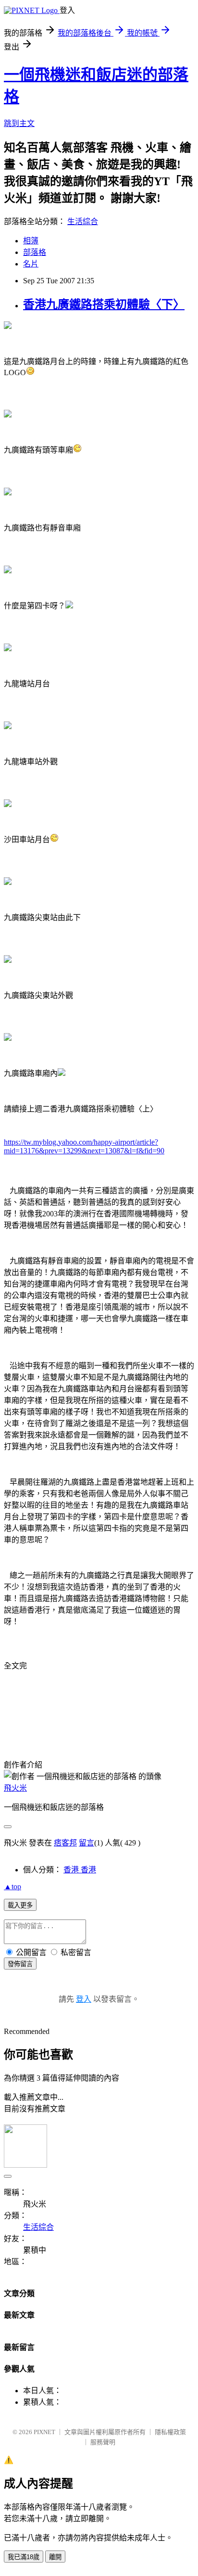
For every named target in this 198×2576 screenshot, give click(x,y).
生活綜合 (83, 221)
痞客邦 (65, 1843)
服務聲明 (103, 2442)
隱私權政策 (170, 2432)
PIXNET (44, 2432)
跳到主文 (19, 123)
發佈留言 (20, 1964)
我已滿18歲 (24, 2557)
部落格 (35, 252)
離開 (55, 2557)
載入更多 (20, 1905)
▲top (12, 1887)
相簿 (31, 241)
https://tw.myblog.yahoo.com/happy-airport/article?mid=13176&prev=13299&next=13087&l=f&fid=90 (84, 1146)
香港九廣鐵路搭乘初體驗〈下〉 (104, 304)
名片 (31, 264)
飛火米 (15, 1788)
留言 (87, 1843)
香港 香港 (80, 1870)
